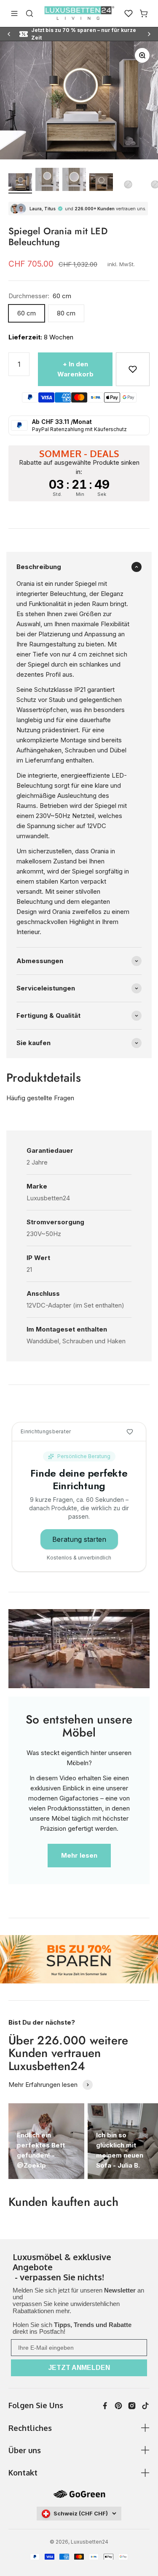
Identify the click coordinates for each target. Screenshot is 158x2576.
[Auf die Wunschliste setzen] (133, 369)
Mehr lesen (79, 1855)
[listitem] (79, 2268)
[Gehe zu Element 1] (20, 183)
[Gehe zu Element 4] (101, 183)
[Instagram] (132, 2406)
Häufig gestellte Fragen (40, 1098)
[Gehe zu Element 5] (128, 186)
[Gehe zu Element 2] (47, 181)
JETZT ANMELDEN (79, 2368)
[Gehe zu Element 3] (74, 181)
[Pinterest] (118, 2406)
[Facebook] (105, 2406)
